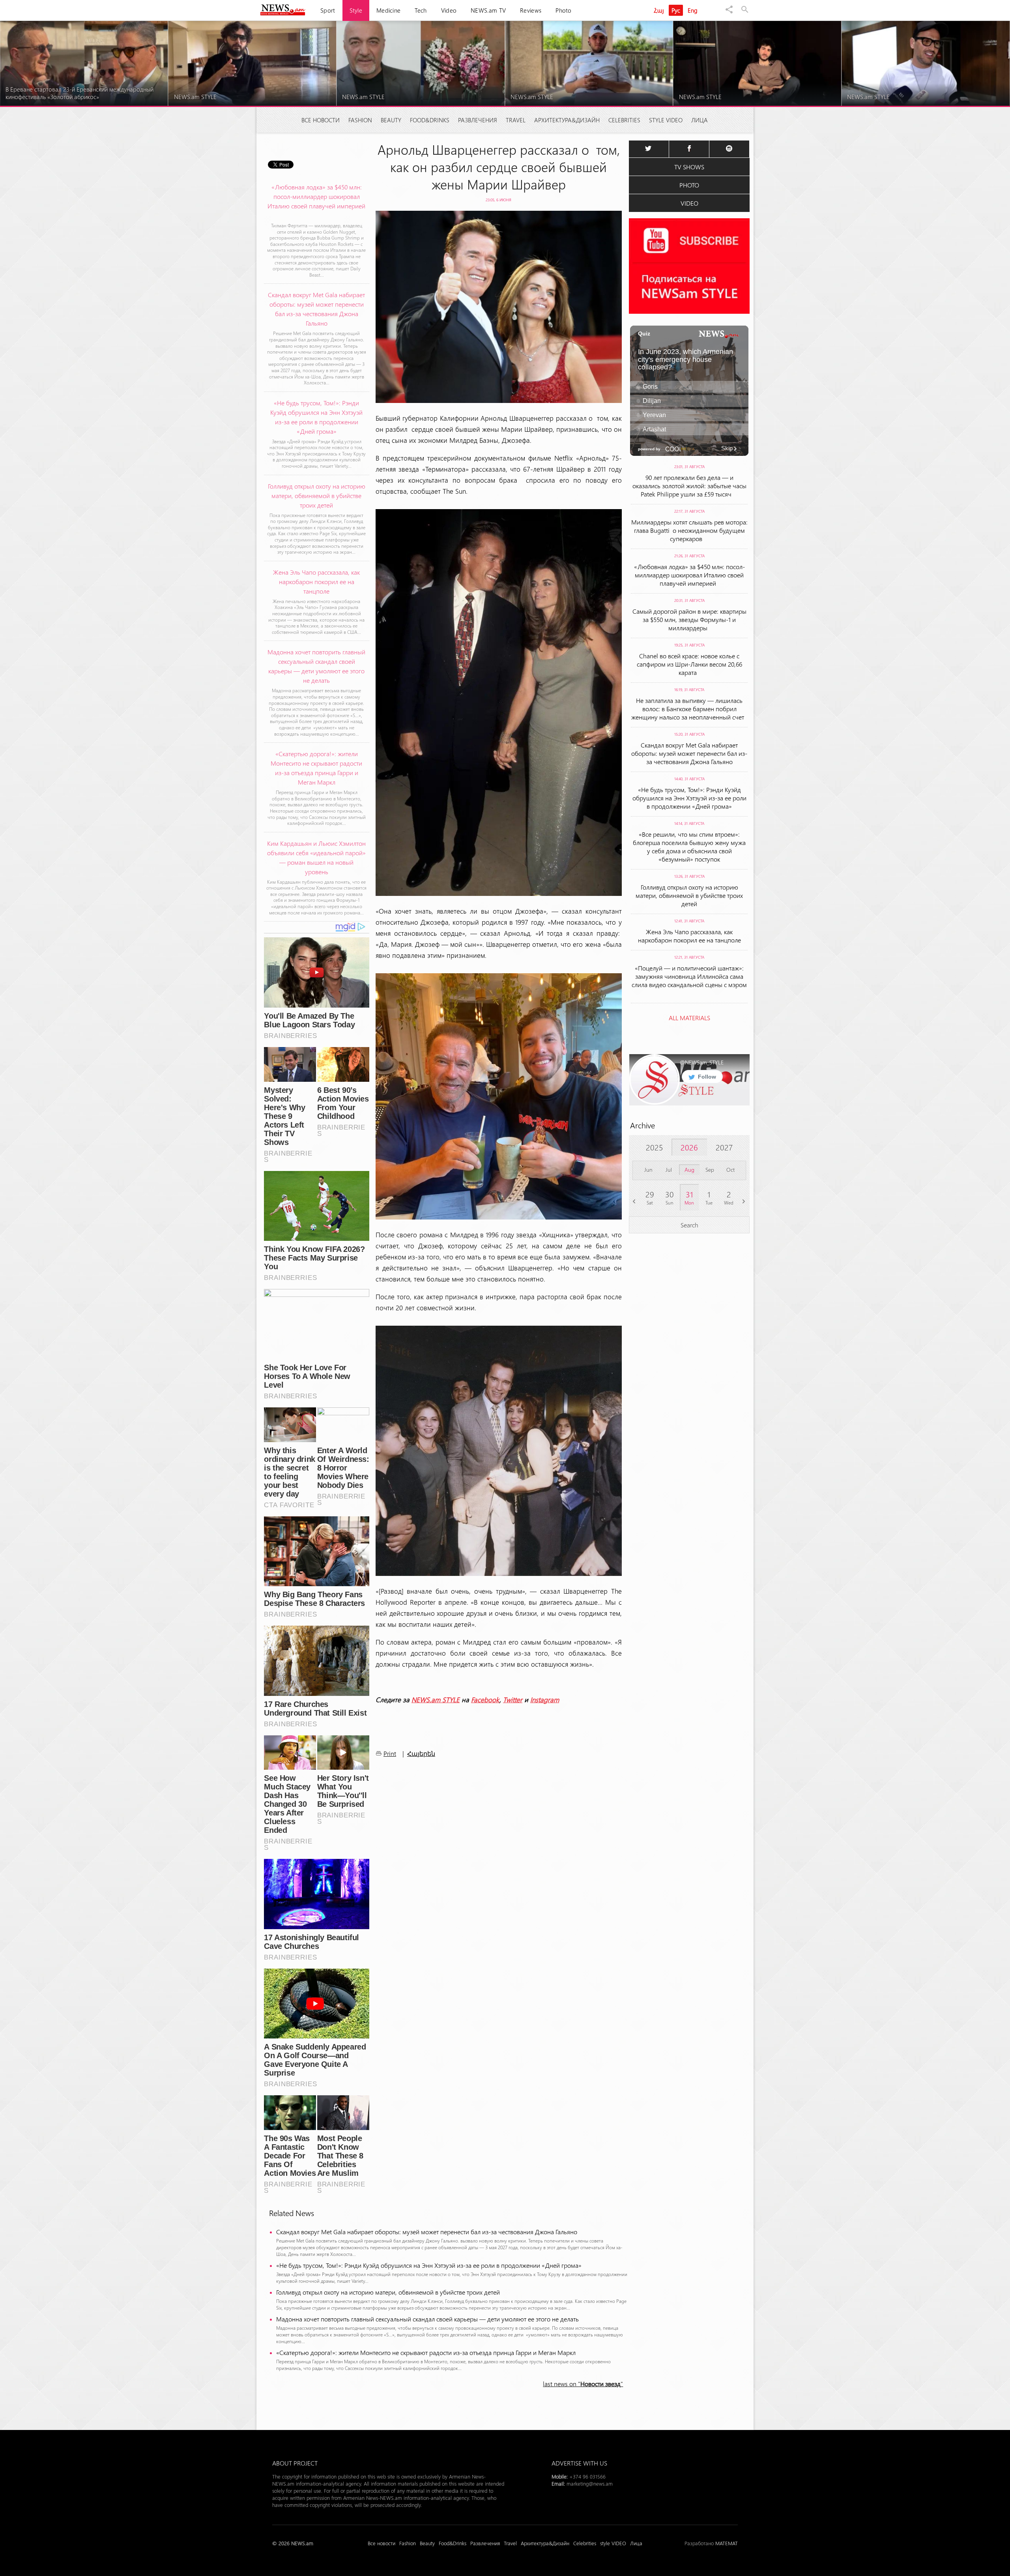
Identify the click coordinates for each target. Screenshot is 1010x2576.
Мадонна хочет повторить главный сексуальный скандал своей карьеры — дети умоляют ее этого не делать (427, 2319)
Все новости (321, 120)
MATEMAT (727, 2543)
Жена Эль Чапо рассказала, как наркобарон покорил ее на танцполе (689, 936)
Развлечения (478, 120)
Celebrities (624, 120)
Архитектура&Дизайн (567, 120)
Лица (700, 120)
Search (689, 1225)
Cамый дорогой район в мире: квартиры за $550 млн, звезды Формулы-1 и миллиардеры (689, 619)
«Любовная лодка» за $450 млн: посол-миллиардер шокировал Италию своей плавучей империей (689, 575)
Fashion (360, 120)
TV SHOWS (689, 167)
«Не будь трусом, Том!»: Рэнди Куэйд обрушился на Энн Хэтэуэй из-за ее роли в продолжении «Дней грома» (429, 2265)
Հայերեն (421, 1754)
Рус (676, 10)
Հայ (659, 10)
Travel (516, 120)
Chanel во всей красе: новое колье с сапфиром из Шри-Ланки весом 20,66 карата (689, 664)
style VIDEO (666, 120)
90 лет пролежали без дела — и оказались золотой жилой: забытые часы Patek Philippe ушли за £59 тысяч (689, 486)
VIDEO (689, 203)
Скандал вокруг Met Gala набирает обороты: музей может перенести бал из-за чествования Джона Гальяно (427, 2232)
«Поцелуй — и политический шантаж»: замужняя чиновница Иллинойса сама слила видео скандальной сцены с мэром (689, 980)
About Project (295, 2463)
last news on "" (583, 2384)
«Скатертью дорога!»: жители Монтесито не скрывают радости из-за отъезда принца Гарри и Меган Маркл (426, 2352)
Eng (693, 10)
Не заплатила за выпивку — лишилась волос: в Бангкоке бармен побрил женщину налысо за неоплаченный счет (689, 709)
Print (390, 1753)
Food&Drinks (430, 120)
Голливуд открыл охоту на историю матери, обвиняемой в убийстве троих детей (388, 2292)
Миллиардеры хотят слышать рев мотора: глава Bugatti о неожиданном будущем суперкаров (689, 530)
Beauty (391, 120)
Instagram (545, 1699)
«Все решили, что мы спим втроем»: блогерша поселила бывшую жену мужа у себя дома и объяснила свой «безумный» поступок (689, 847)
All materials (689, 1018)
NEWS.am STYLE (436, 1699)
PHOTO (689, 185)
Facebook (485, 1699)
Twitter (513, 1699)
